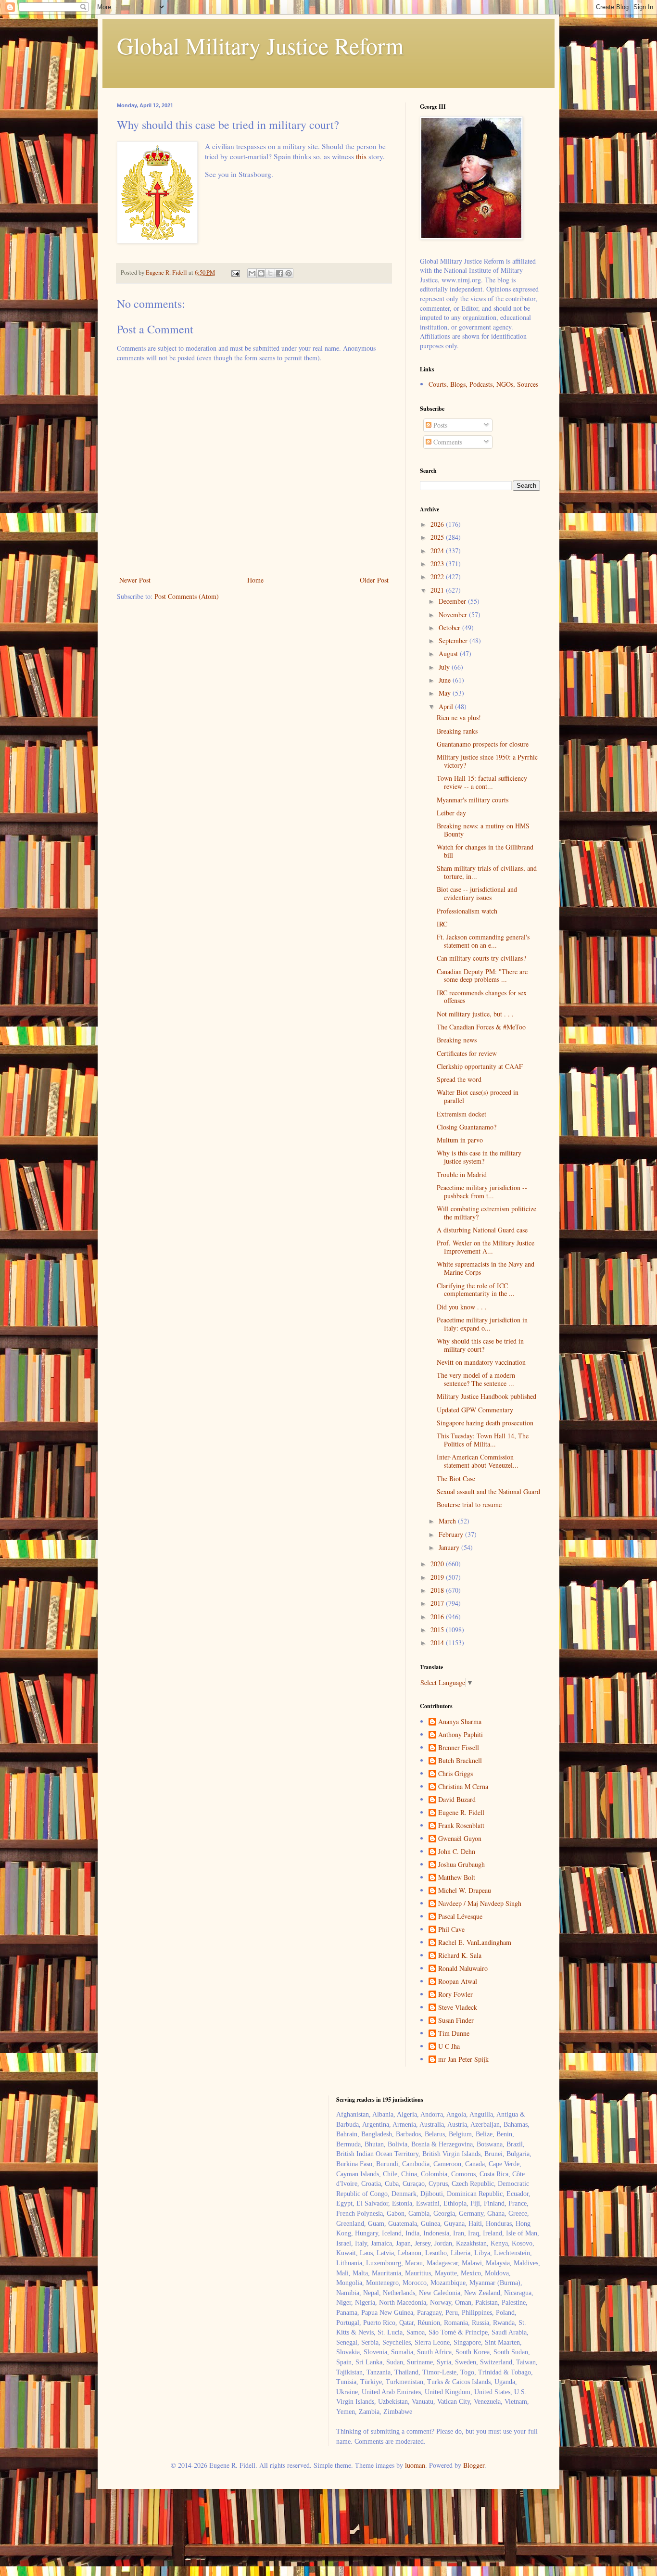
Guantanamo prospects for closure (483, 744)
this (361, 156)
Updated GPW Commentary (475, 1410)
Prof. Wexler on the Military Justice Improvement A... (486, 1247)
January (450, 1547)
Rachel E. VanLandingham (475, 1943)
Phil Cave (451, 1930)
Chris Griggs (455, 1774)
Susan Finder (456, 2021)
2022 (438, 577)
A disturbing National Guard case (482, 1230)
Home (255, 580)
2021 (438, 590)
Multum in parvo (460, 1140)
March (448, 1521)
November (454, 615)
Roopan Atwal (458, 1982)
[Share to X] (270, 273)
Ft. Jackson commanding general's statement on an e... (483, 941)
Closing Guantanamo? (467, 1127)
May (446, 693)
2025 (438, 537)
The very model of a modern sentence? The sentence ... (476, 1379)
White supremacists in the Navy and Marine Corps (486, 1268)
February (452, 1534)
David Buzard (457, 1800)
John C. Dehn (457, 1852)
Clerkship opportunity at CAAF (480, 1066)
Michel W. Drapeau (465, 1891)
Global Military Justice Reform (260, 45)
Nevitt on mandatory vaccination (481, 1362)
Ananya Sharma (460, 1722)
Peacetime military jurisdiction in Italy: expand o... (482, 1324)
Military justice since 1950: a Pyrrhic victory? (487, 761)
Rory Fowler (455, 1995)
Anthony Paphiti (461, 1735)
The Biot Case (456, 1478)
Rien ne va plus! (459, 717)
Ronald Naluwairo (463, 1969)
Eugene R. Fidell (461, 1813)
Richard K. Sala (460, 1956)
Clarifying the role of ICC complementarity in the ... (476, 1290)
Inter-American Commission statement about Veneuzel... (478, 1461)
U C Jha (449, 2047)
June (446, 680)
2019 (438, 1577)
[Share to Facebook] (279, 273)
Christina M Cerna (463, 1787)
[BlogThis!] (261, 273)
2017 (438, 1603)
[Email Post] (235, 273)
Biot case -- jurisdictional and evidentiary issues (477, 893)
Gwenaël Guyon (460, 1839)
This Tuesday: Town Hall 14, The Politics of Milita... (483, 1440)
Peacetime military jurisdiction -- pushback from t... (482, 1192)
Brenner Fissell (459, 1748)
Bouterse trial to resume (469, 1504)
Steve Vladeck (458, 2008)
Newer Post (135, 580)
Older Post (374, 580)
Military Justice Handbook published (486, 1396)
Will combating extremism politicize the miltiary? (486, 1213)
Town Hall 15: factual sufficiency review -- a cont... (482, 782)
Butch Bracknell (460, 1761)
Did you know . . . (462, 1307)
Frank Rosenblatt (461, 1826)
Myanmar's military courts (473, 800)
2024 (438, 551)
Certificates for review (467, 1053)
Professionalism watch (467, 911)
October (450, 628)
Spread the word (459, 1079)
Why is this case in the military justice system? (479, 1157)
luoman (415, 2465)
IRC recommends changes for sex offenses (482, 997)
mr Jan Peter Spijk (463, 2060)
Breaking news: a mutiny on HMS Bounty (483, 830)
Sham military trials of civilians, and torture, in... (487, 872)
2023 (438, 564)
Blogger (474, 2465)
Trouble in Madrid (462, 1174)
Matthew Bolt (457, 1878)
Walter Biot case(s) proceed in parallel (478, 1096)
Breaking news (457, 1040)
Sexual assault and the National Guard (488, 1491)
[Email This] (252, 273)
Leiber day (451, 813)
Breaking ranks (457, 731)
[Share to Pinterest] (289, 273)
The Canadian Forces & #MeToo (481, 1027)
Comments (447, 442)
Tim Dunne (454, 2034)
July (445, 667)
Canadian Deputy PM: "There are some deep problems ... (482, 976)
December (453, 601)
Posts (439, 425)
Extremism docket (461, 1114)
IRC (442, 924)
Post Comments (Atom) (187, 596)
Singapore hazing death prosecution (485, 1423)
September (454, 641)
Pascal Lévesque (460, 1917)
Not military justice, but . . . (475, 1014)
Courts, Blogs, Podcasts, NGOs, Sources (483, 384)
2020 (438, 1564)
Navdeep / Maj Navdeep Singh (480, 1904)
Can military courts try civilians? (481, 958)
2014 (438, 1643)
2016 (438, 1617)
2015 (438, 1630)
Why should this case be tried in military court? (480, 1345)
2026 (438, 524)
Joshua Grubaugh (461, 1865)
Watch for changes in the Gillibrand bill (485, 851)
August (449, 654)
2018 (438, 1590)
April (447, 706)
